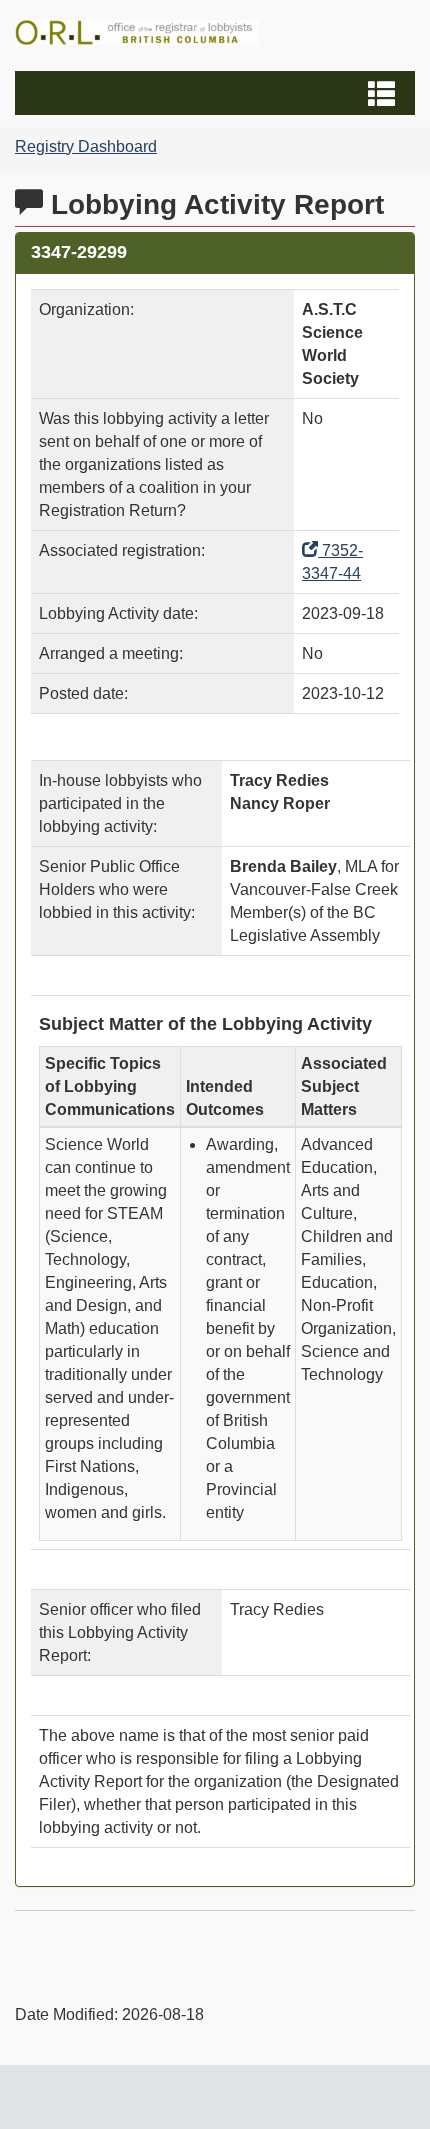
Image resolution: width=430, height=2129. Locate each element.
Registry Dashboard (86, 146)
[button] (217, 93)
